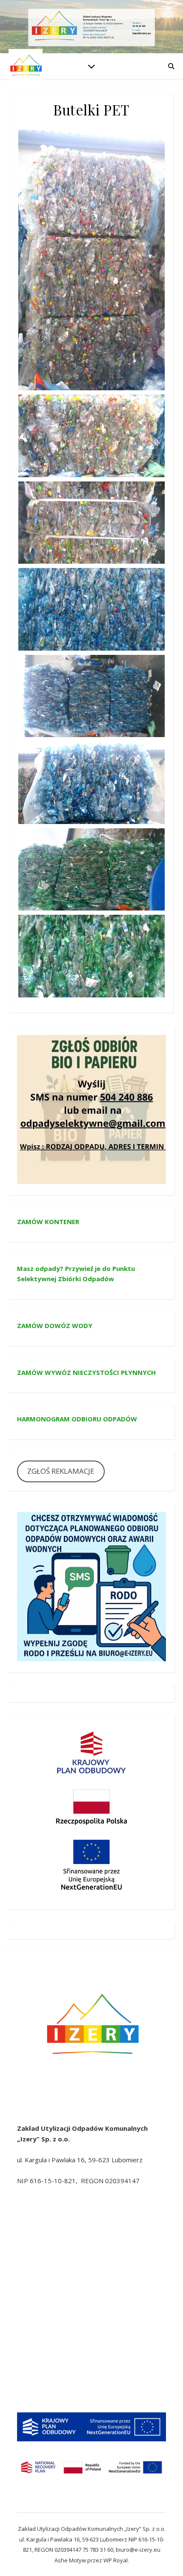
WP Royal (116, 2560)
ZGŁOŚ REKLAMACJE (61, 1471)
